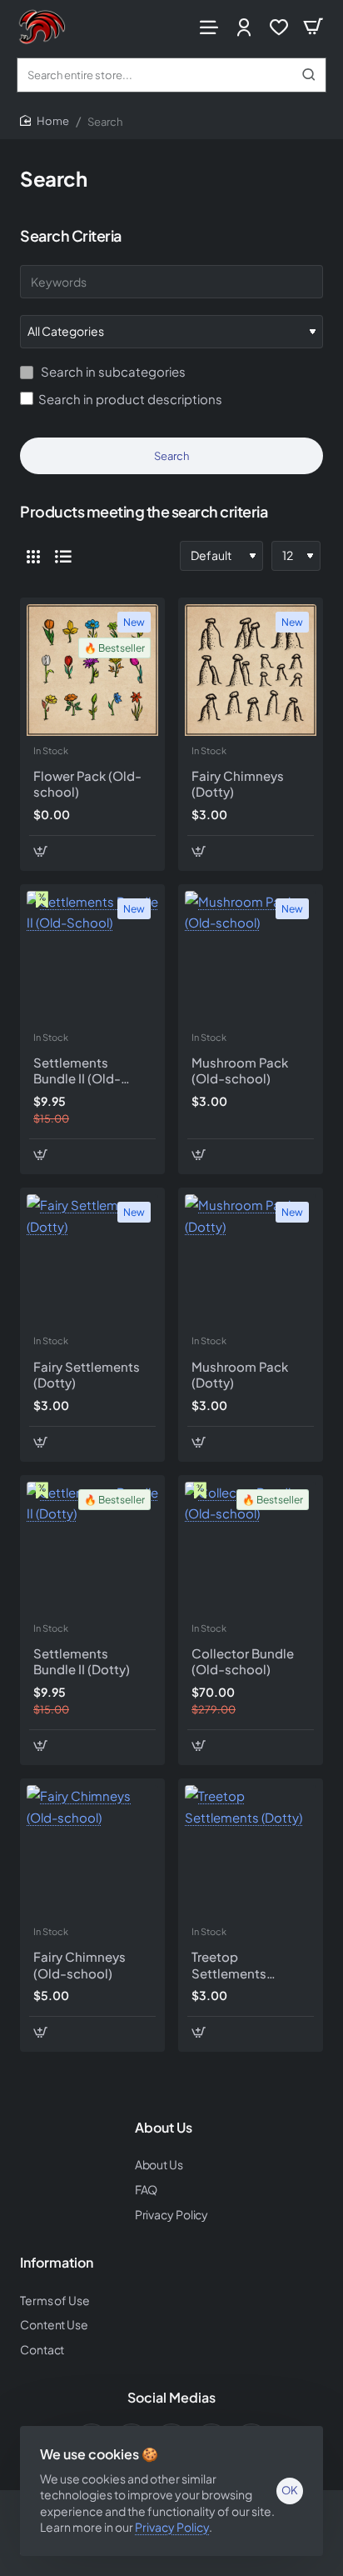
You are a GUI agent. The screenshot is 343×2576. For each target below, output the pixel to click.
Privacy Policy (172, 2527)
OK (290, 2490)
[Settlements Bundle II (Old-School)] (92, 957)
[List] (63, 556)
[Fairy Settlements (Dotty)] (92, 1260)
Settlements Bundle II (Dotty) (82, 1661)
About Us (164, 2128)
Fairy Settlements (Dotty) (87, 1375)
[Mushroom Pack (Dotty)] (251, 1260)
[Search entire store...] (309, 75)
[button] (40, 851)
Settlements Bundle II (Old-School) (77, 1071)
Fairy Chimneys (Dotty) (238, 784)
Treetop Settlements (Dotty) (229, 1965)
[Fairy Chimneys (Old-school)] (92, 1851)
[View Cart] (313, 27)
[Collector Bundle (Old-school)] (251, 1548)
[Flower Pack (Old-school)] (92, 670)
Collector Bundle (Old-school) (243, 1661)
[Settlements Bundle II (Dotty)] (92, 1548)
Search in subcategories (112, 371)
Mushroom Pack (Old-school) (240, 1070)
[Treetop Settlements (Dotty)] (251, 1851)
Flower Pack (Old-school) (87, 784)
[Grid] (33, 556)
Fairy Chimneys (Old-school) (80, 1965)
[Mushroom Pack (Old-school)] (251, 957)
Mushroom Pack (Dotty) (240, 1375)
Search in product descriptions (130, 399)
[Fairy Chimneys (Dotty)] (251, 670)
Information (57, 2263)
